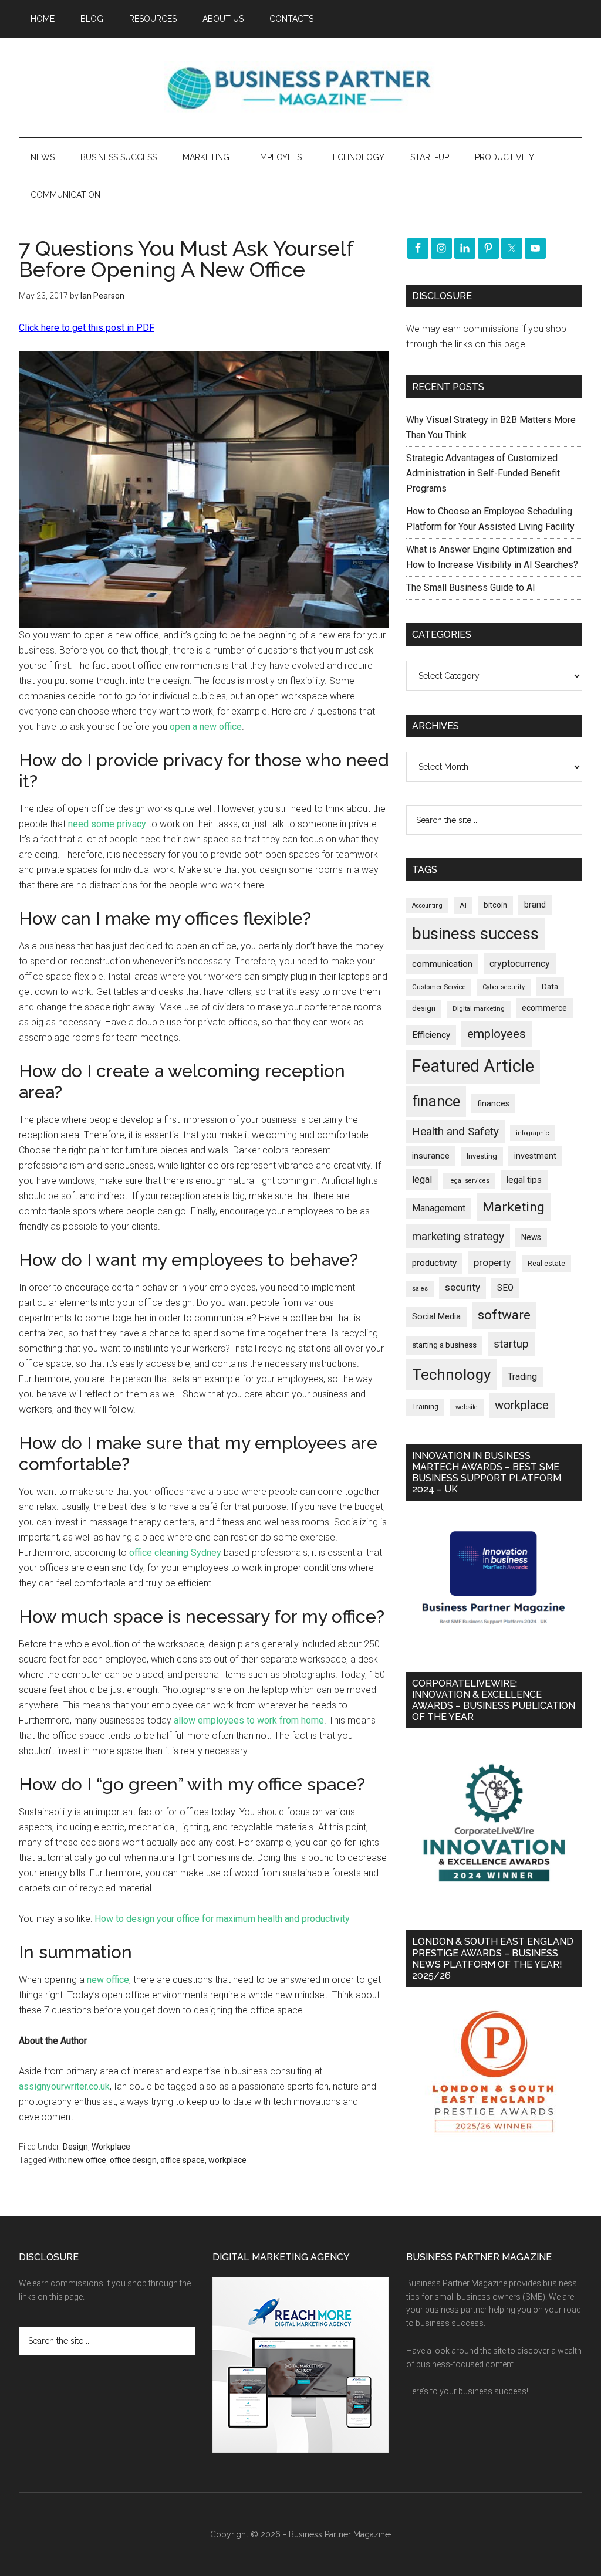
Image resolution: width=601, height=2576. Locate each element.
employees (497, 1033)
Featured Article (473, 1066)
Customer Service (439, 987)
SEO (505, 1288)
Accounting (427, 906)
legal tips (524, 1180)
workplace (227, 2160)
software (504, 1315)
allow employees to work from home (249, 1720)
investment (535, 1156)
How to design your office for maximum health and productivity (222, 1919)
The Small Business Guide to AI (471, 588)
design (424, 1008)
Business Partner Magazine (300, 87)
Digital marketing (479, 1009)
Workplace (111, 2147)
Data (550, 986)
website (467, 1407)
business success (475, 934)
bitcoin (495, 905)
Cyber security (504, 987)
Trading (522, 1377)
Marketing (514, 1207)
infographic (533, 1133)
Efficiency (431, 1035)
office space (183, 2160)
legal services (469, 1181)
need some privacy (107, 824)
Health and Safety (455, 1131)
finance (436, 1101)
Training (425, 1407)
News (531, 1237)
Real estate (546, 1263)
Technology (451, 1375)
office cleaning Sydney (175, 1553)
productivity (434, 1263)
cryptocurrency (520, 964)
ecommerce (544, 1008)
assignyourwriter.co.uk (64, 2086)
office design (133, 2160)
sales (420, 1289)
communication (442, 964)
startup (511, 1344)
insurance (431, 1156)
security (462, 1287)
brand (535, 905)
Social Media (436, 1317)
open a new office (206, 727)
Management (439, 1208)
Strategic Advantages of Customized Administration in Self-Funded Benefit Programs (483, 473)
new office (108, 1980)
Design (75, 2147)
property (492, 1262)
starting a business (444, 1345)
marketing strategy (458, 1236)
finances (493, 1103)
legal (422, 1179)
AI (463, 905)
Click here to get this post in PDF (87, 328)
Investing (482, 1156)
